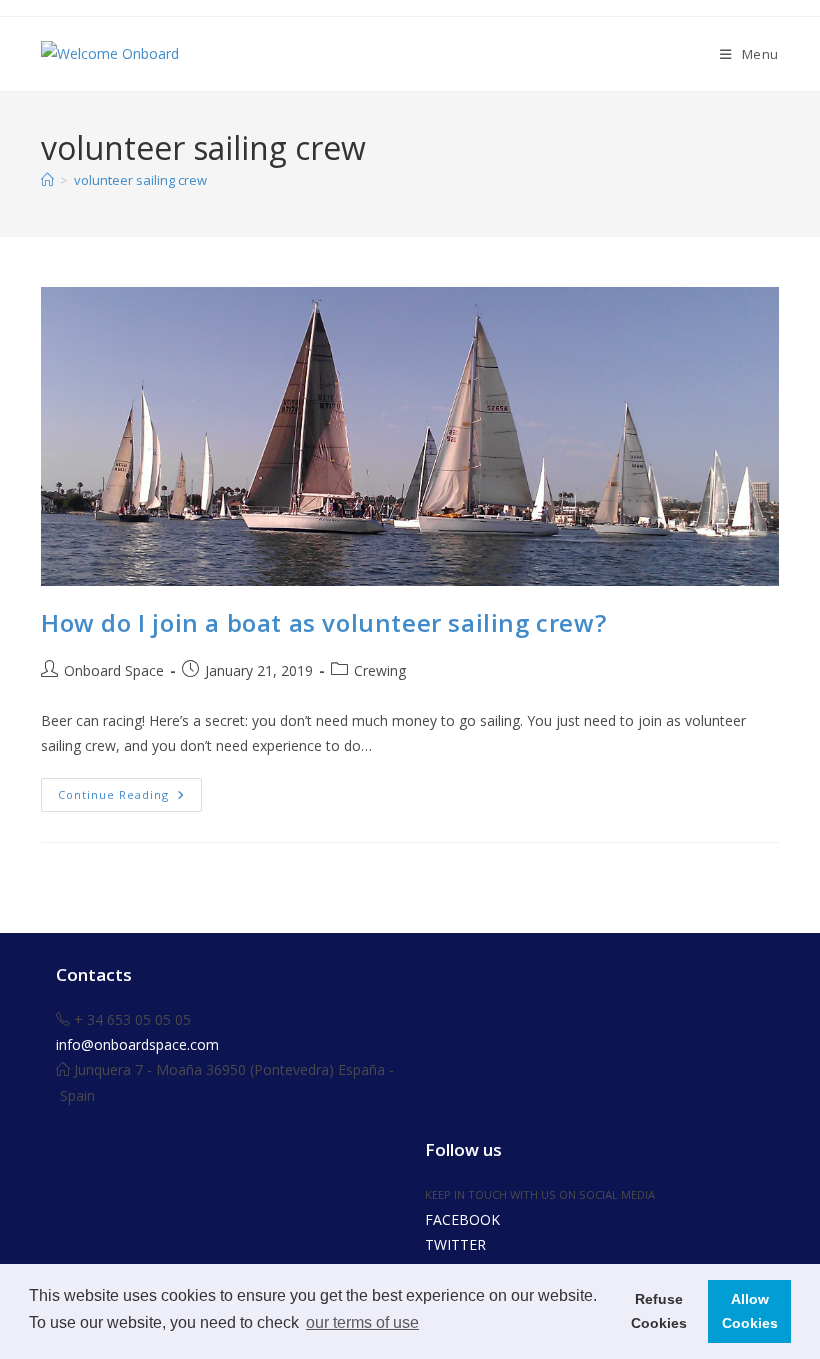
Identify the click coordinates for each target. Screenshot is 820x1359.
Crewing (380, 670)
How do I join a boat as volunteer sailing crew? (323, 622)
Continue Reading (130, 798)
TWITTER (455, 1244)
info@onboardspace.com (137, 1044)
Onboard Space (114, 670)
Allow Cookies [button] (750, 1311)
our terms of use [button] (362, 1322)
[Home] (47, 180)
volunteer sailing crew (140, 180)
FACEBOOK (462, 1219)
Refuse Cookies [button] (659, 1311)
